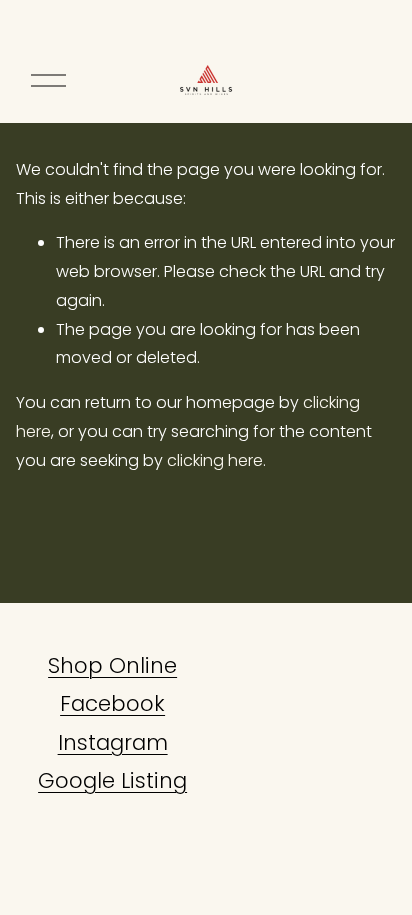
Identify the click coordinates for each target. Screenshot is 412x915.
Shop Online (112, 665)
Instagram (113, 742)
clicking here (215, 460)
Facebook (112, 703)
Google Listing (112, 780)
